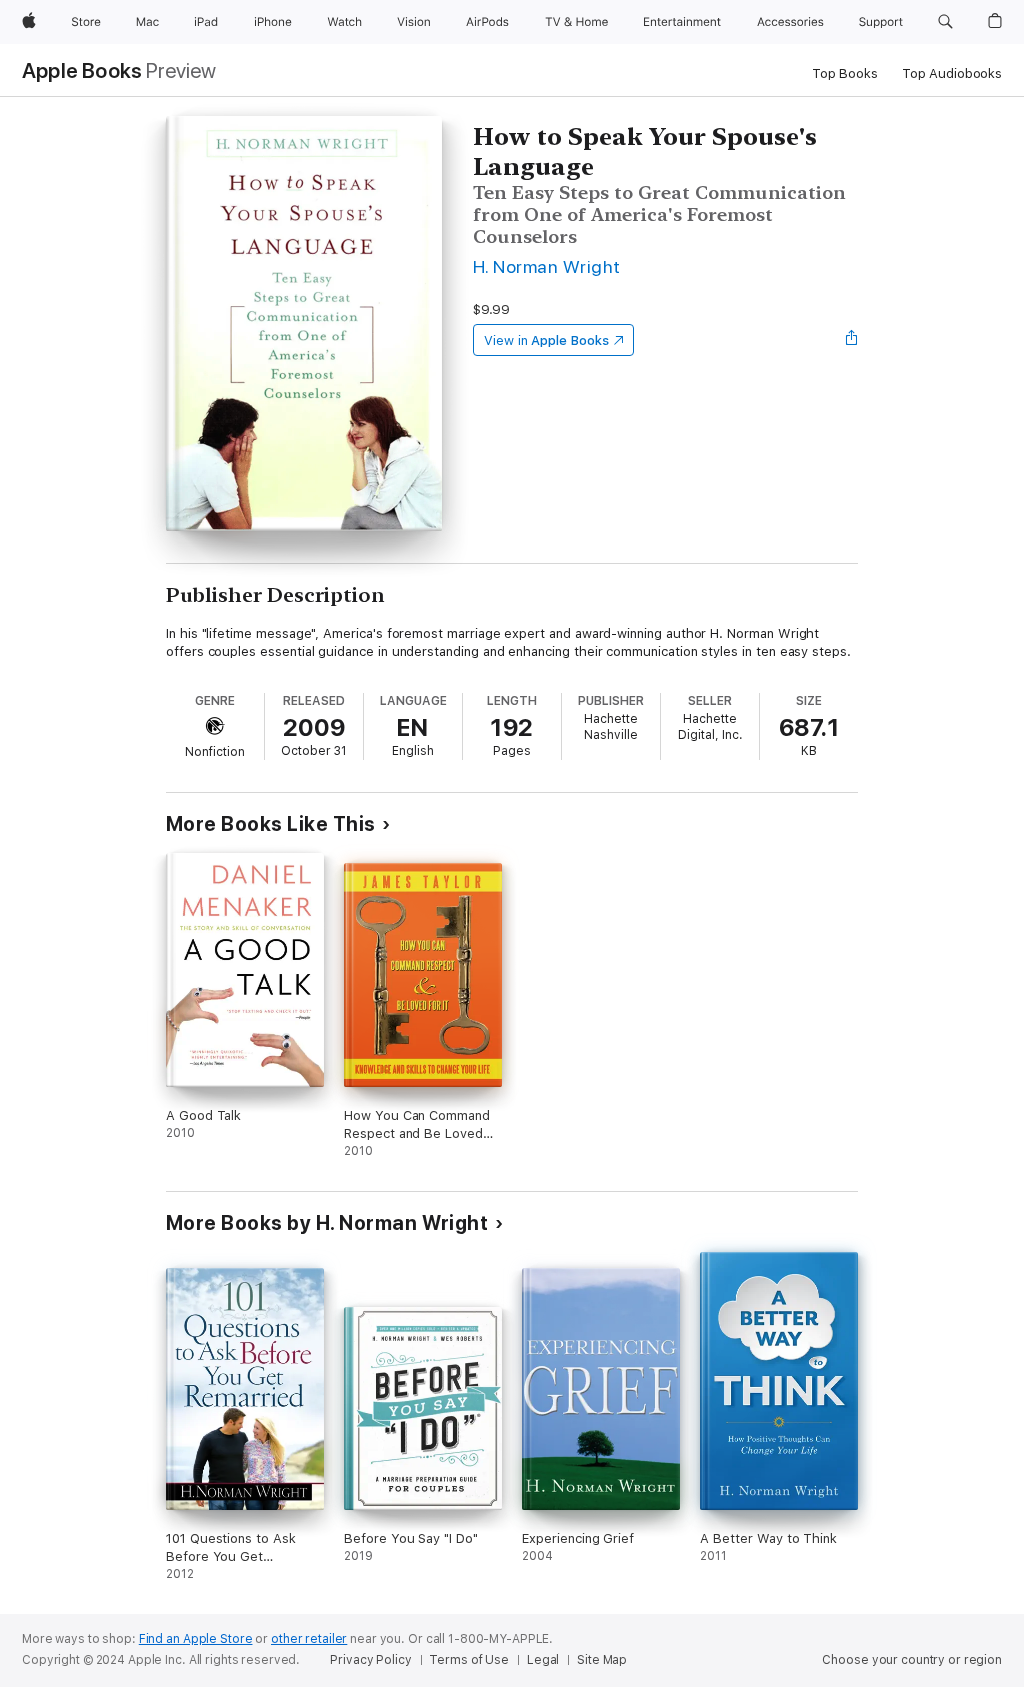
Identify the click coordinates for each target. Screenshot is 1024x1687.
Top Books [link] (845, 73)
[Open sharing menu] (852, 340)
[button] (945, 22)
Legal (543, 1660)
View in (546, 340)
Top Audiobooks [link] (952, 73)
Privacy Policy (370, 1660)
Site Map (602, 1660)
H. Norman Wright (547, 266)
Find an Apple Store (196, 1639)
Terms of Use (469, 1660)
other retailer (309, 1639)
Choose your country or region (912, 1660)
